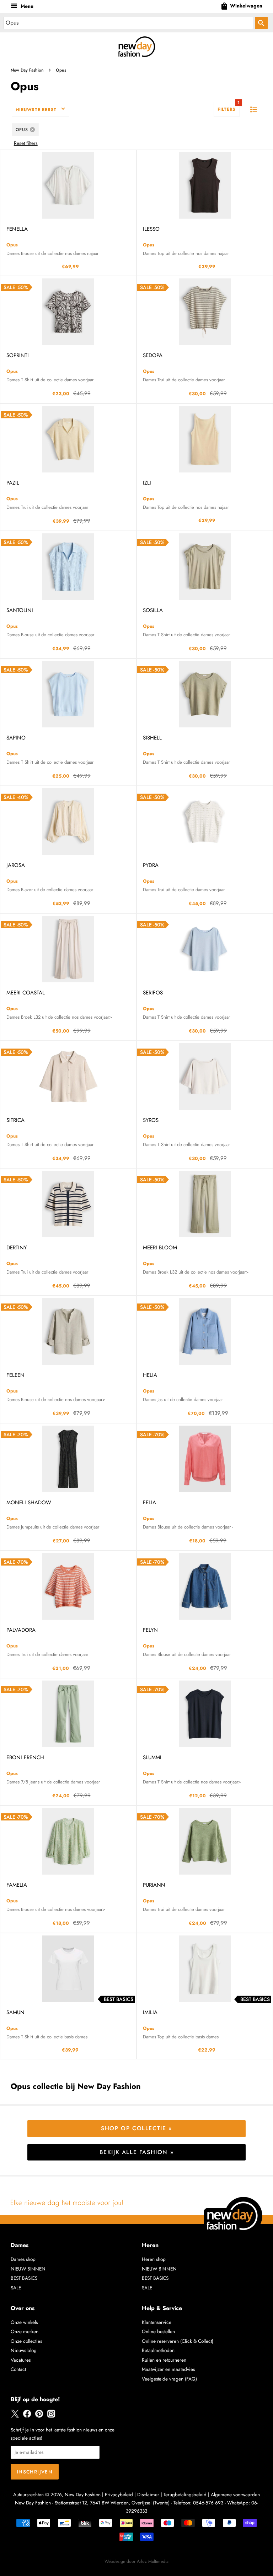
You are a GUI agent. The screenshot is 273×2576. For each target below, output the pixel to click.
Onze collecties (26, 2341)
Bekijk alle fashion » (137, 2152)
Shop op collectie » (136, 2128)
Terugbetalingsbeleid (185, 2494)
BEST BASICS (24, 2278)
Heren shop (154, 2259)
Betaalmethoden (158, 2350)
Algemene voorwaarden (235, 2494)
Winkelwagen (241, 6)
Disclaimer (148, 2494)
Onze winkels (24, 2322)
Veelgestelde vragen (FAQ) (169, 2379)
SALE (16, 2288)
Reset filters (26, 143)
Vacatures (21, 2360)
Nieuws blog (24, 2350)
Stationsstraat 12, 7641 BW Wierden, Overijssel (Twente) (112, 2503)
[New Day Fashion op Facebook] (27, 2416)
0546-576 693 (208, 2503)
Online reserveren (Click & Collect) (178, 2341)
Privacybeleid (119, 2494)
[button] (254, 109)
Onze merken (25, 2331)
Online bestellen (158, 2331)
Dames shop (23, 2259)
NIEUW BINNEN (28, 2269)
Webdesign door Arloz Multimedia (136, 2561)
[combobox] (128, 23)
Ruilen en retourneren (164, 2360)
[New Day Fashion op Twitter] (15, 2416)
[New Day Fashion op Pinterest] (39, 2416)
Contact (18, 2369)
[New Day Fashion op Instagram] (51, 2416)
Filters (229, 107)
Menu (26, 6)
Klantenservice (157, 2322)
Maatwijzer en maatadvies (168, 2369)
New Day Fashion (27, 70)
